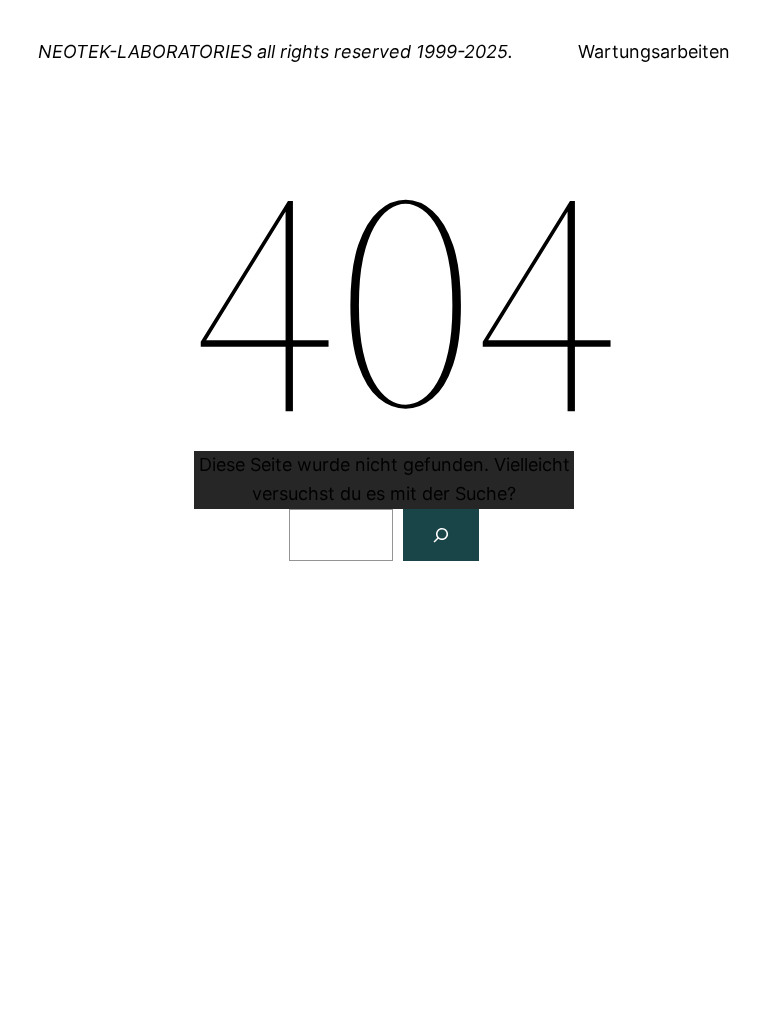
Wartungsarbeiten (654, 51)
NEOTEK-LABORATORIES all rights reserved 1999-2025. (275, 51)
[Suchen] (441, 535)
